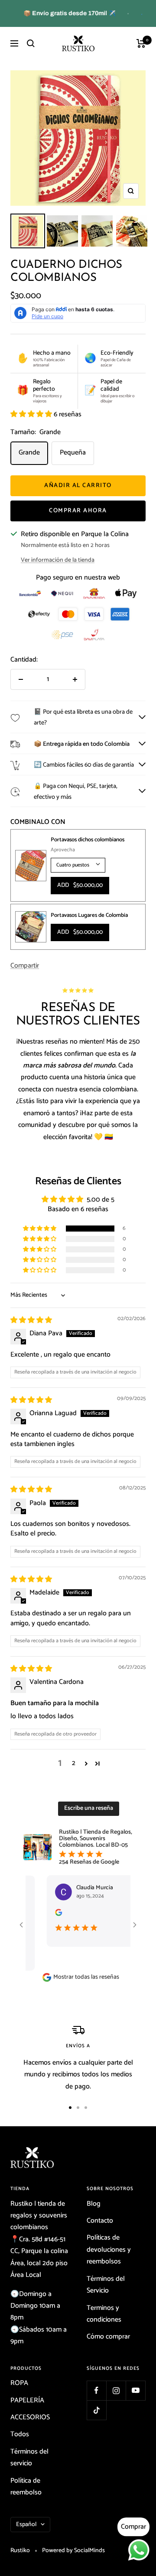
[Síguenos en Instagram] (116, 2390)
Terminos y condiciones (104, 2314)
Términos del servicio (29, 2457)
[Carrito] (141, 43)
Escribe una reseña (89, 1808)
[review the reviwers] (42, 1914)
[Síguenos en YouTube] (135, 2390)
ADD (80, 885)
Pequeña (73, 453)
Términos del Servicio (106, 2285)
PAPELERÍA (27, 2400)
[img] (31, 1320)
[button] (32, 414)
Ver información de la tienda (58, 560)
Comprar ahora (78, 511)
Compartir (25, 966)
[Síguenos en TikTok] (96, 2410)
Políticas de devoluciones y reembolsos (109, 2250)
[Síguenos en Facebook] (96, 2390)
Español (26, 2525)
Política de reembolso (26, 2487)
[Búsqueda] (31, 43)
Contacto (100, 2221)
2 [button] (74, 1763)
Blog (94, 2204)
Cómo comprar (108, 2337)
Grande (29, 453)
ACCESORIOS (30, 2417)
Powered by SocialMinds (73, 2551)
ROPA (19, 2383)
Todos (20, 2434)
